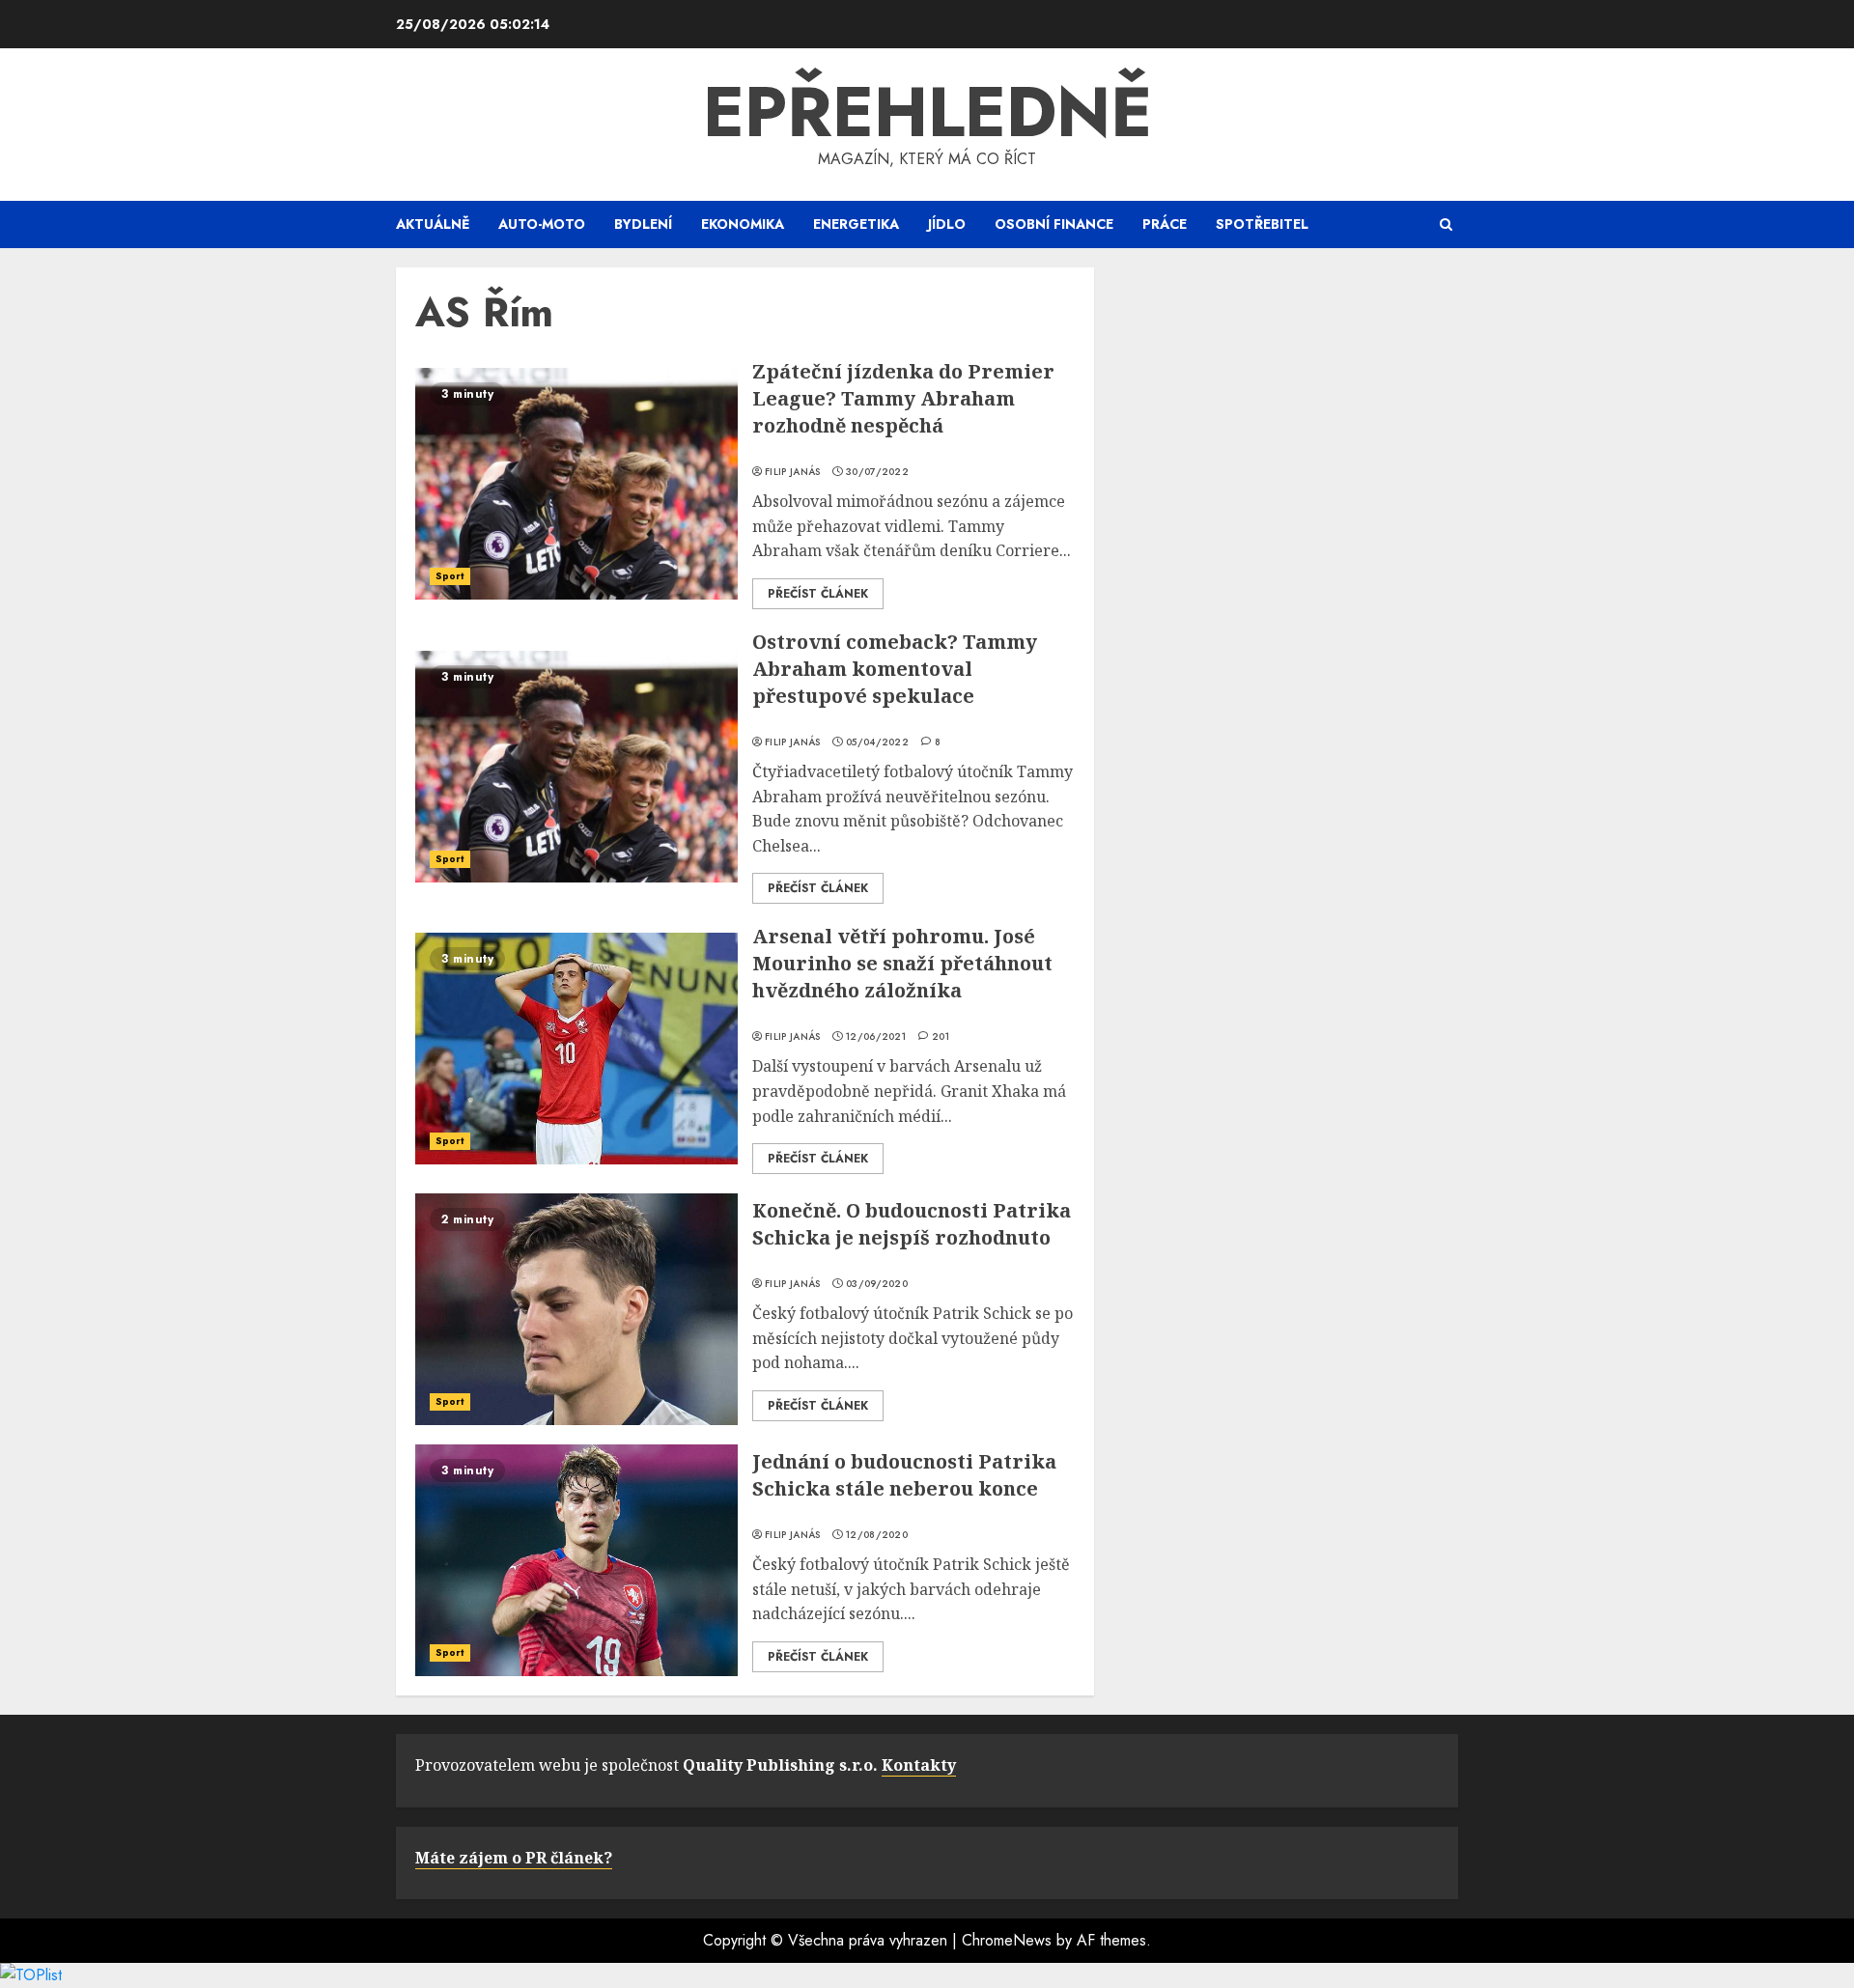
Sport (450, 576)
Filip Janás (792, 472)
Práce (1165, 224)
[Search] (1446, 224)
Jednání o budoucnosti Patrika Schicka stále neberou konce (904, 1475)
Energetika (856, 224)
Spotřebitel (1262, 224)
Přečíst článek (818, 594)
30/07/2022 (877, 472)
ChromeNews (1007, 1940)
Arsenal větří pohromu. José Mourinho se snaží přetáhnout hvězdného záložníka (902, 963)
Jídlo (947, 224)
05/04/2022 (877, 742)
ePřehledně (927, 112)
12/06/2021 (876, 1037)
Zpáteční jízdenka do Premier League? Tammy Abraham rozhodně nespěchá (903, 398)
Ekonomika (743, 224)
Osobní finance (1054, 224)
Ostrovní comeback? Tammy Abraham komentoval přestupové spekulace (895, 669)
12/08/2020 (877, 1535)
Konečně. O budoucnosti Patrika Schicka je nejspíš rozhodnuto (912, 1224)
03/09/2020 (877, 1284)
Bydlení (643, 224)
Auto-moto (542, 224)
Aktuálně (433, 224)
